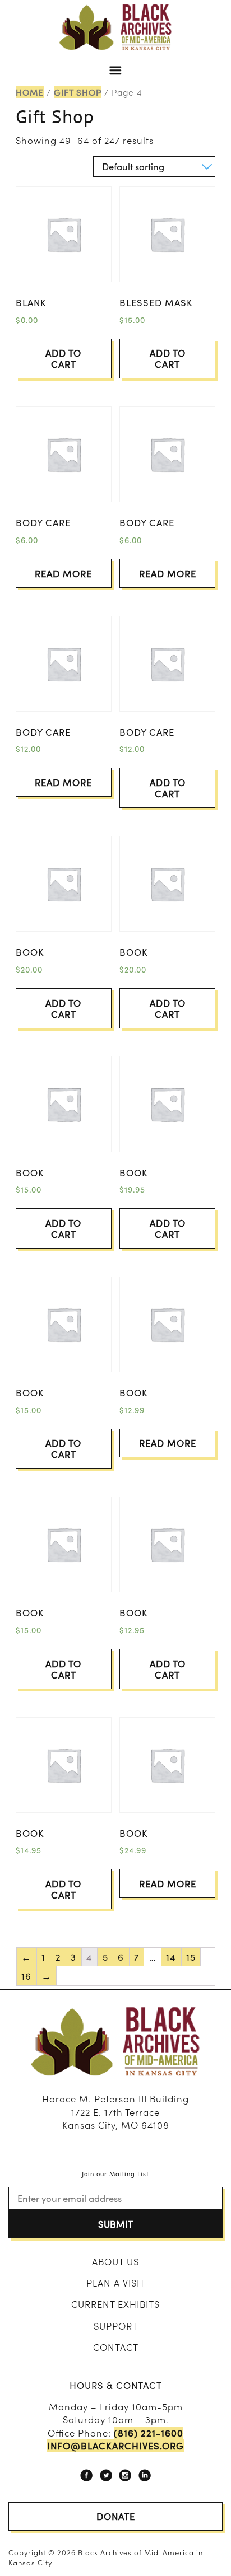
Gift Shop (78, 92)
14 (171, 1957)
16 (26, 1976)
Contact (116, 2347)
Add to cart (63, 358)
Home (30, 92)
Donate (116, 2516)
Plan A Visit (116, 2283)
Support (116, 2326)
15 (191, 1957)
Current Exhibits (115, 2304)
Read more (63, 573)
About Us (115, 2261)
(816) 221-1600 (149, 2433)
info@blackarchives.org (115, 2446)
